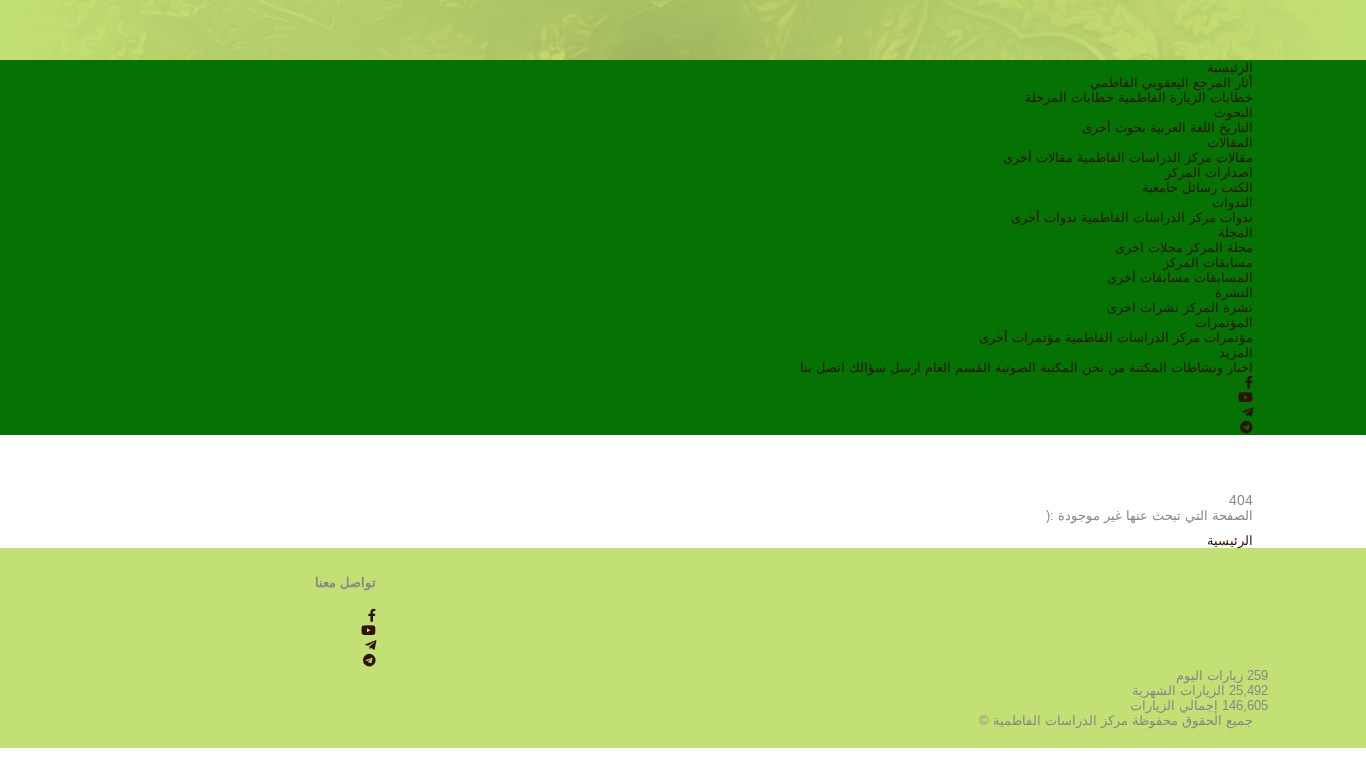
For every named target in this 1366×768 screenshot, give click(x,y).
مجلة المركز (1220, 247)
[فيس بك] (1249, 382)
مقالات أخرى (1038, 157)
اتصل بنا (822, 367)
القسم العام (958, 367)
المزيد (1236, 352)
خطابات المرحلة (1069, 97)
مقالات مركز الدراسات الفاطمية (1165, 157)
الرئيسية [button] (1230, 540)
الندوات (1232, 202)
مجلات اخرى (1149, 247)
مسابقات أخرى (1148, 277)
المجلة (1235, 232)
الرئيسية (1230, 67)
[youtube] (1245, 397)
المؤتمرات (1224, 322)
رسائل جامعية (1179, 187)
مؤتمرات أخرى (1020, 337)
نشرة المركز (1218, 307)
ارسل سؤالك (885, 367)
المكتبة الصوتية (1036, 367)
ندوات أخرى (1044, 217)
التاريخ (1236, 127)
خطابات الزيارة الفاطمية (1185, 97)
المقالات (1230, 142)
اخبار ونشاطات (1212, 367)
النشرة (1234, 292)
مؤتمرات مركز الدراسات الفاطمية (1159, 337)
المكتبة (1148, 367)
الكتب (1237, 187)
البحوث (1233, 112)
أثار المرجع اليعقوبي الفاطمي (1171, 82)
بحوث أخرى (1114, 127)
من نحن (1103, 367)
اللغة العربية (1182, 127)
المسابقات (1223, 277)
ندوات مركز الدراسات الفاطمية (1167, 217)
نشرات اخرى (1143, 307)
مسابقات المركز (1208, 262)
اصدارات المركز (1209, 172)
